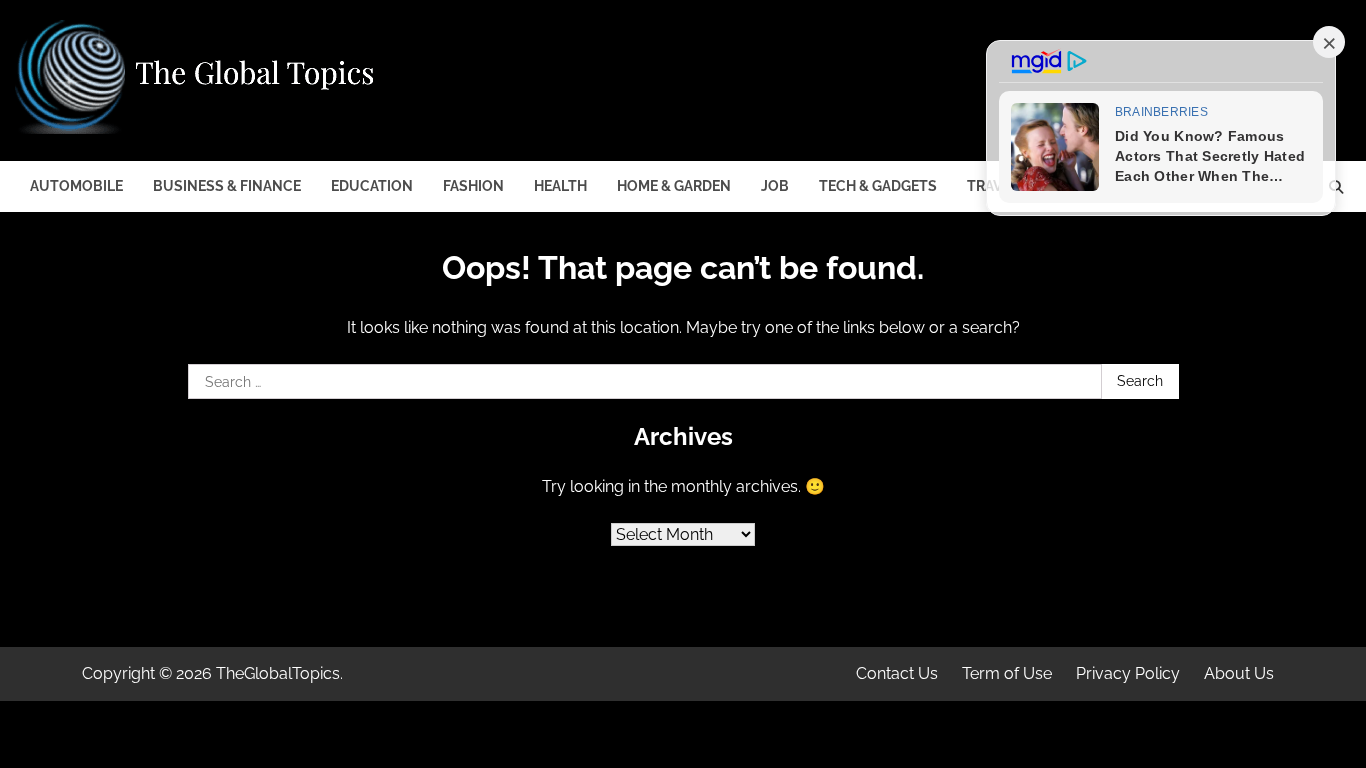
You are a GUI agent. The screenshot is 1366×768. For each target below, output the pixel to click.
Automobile (76, 186)
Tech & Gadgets (878, 186)
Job (775, 186)
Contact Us (897, 673)
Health (560, 186)
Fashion (473, 186)
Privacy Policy (1128, 673)
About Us (1239, 673)
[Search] (1336, 187)
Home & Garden (674, 186)
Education (372, 186)
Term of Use (1007, 673)
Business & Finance (227, 186)
